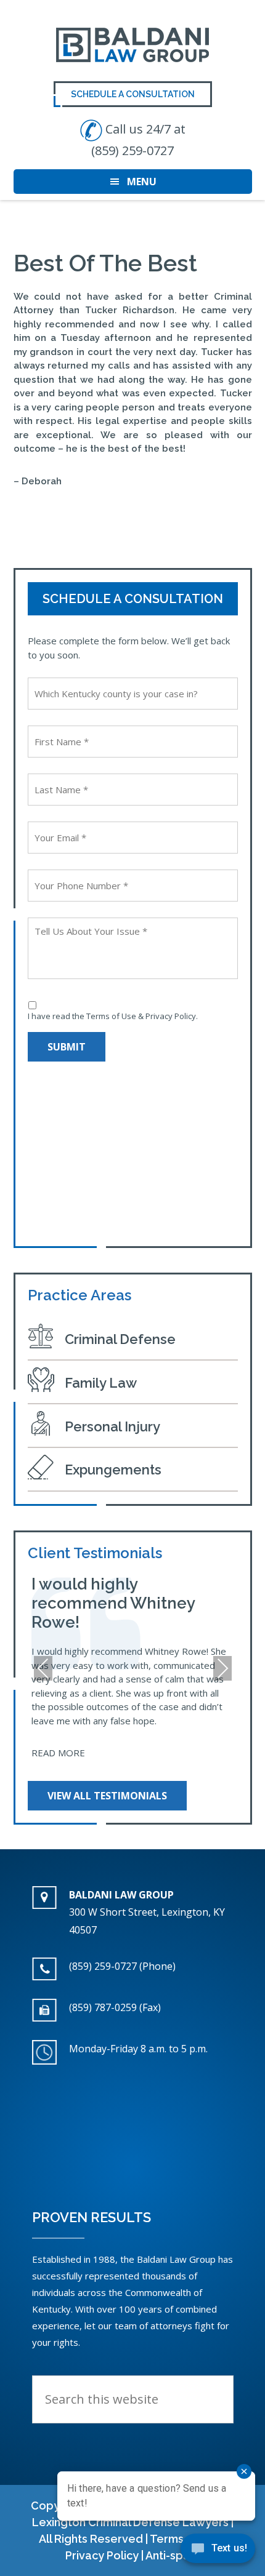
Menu (142, 182)
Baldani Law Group (133, 45)
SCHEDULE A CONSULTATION (133, 94)
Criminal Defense (120, 1339)
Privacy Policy (171, 1016)
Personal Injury (112, 1426)
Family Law (101, 1383)
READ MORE (58, 1753)
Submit (67, 1047)
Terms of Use (111, 1016)
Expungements (113, 1470)
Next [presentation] (222, 1670)
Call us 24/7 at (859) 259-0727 (138, 140)
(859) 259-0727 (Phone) (122, 1966)
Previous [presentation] (43, 1670)
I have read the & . (113, 1016)
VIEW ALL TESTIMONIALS (107, 1796)
